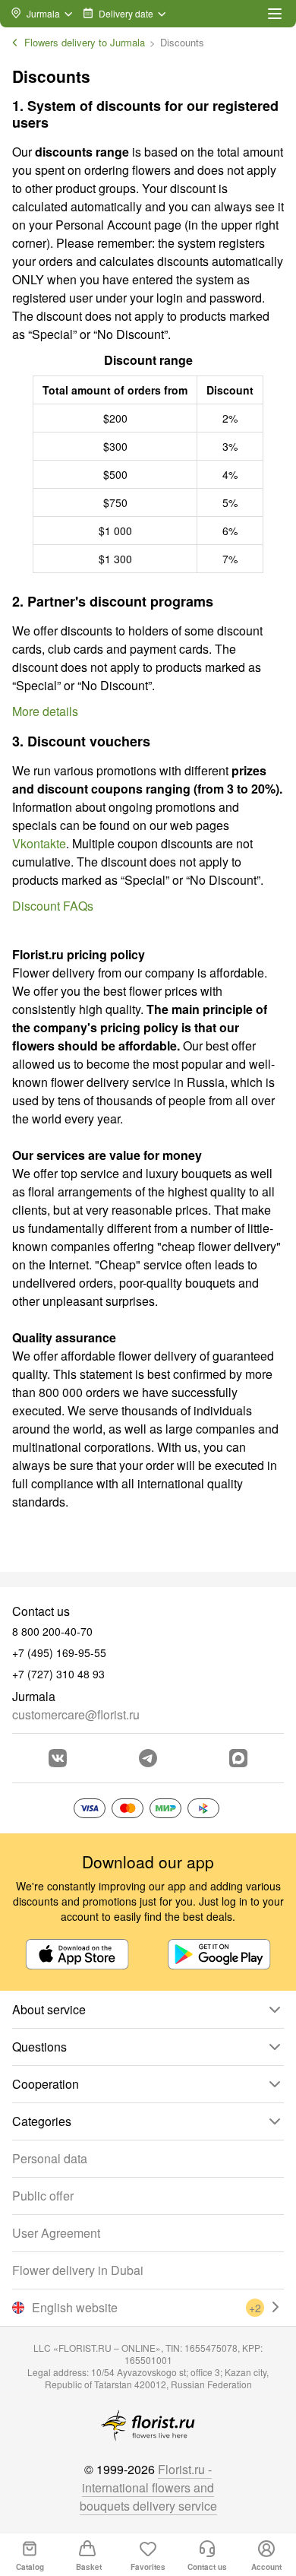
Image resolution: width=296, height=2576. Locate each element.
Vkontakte (39, 843)
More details (45, 711)
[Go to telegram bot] (148, 1758)
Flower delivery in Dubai (78, 2270)
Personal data (50, 2158)
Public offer (43, 2196)
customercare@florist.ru (76, 1714)
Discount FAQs (53, 906)
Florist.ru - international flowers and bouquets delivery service (148, 2487)
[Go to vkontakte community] (58, 1758)
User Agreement (56, 2233)
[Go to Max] (238, 1758)
